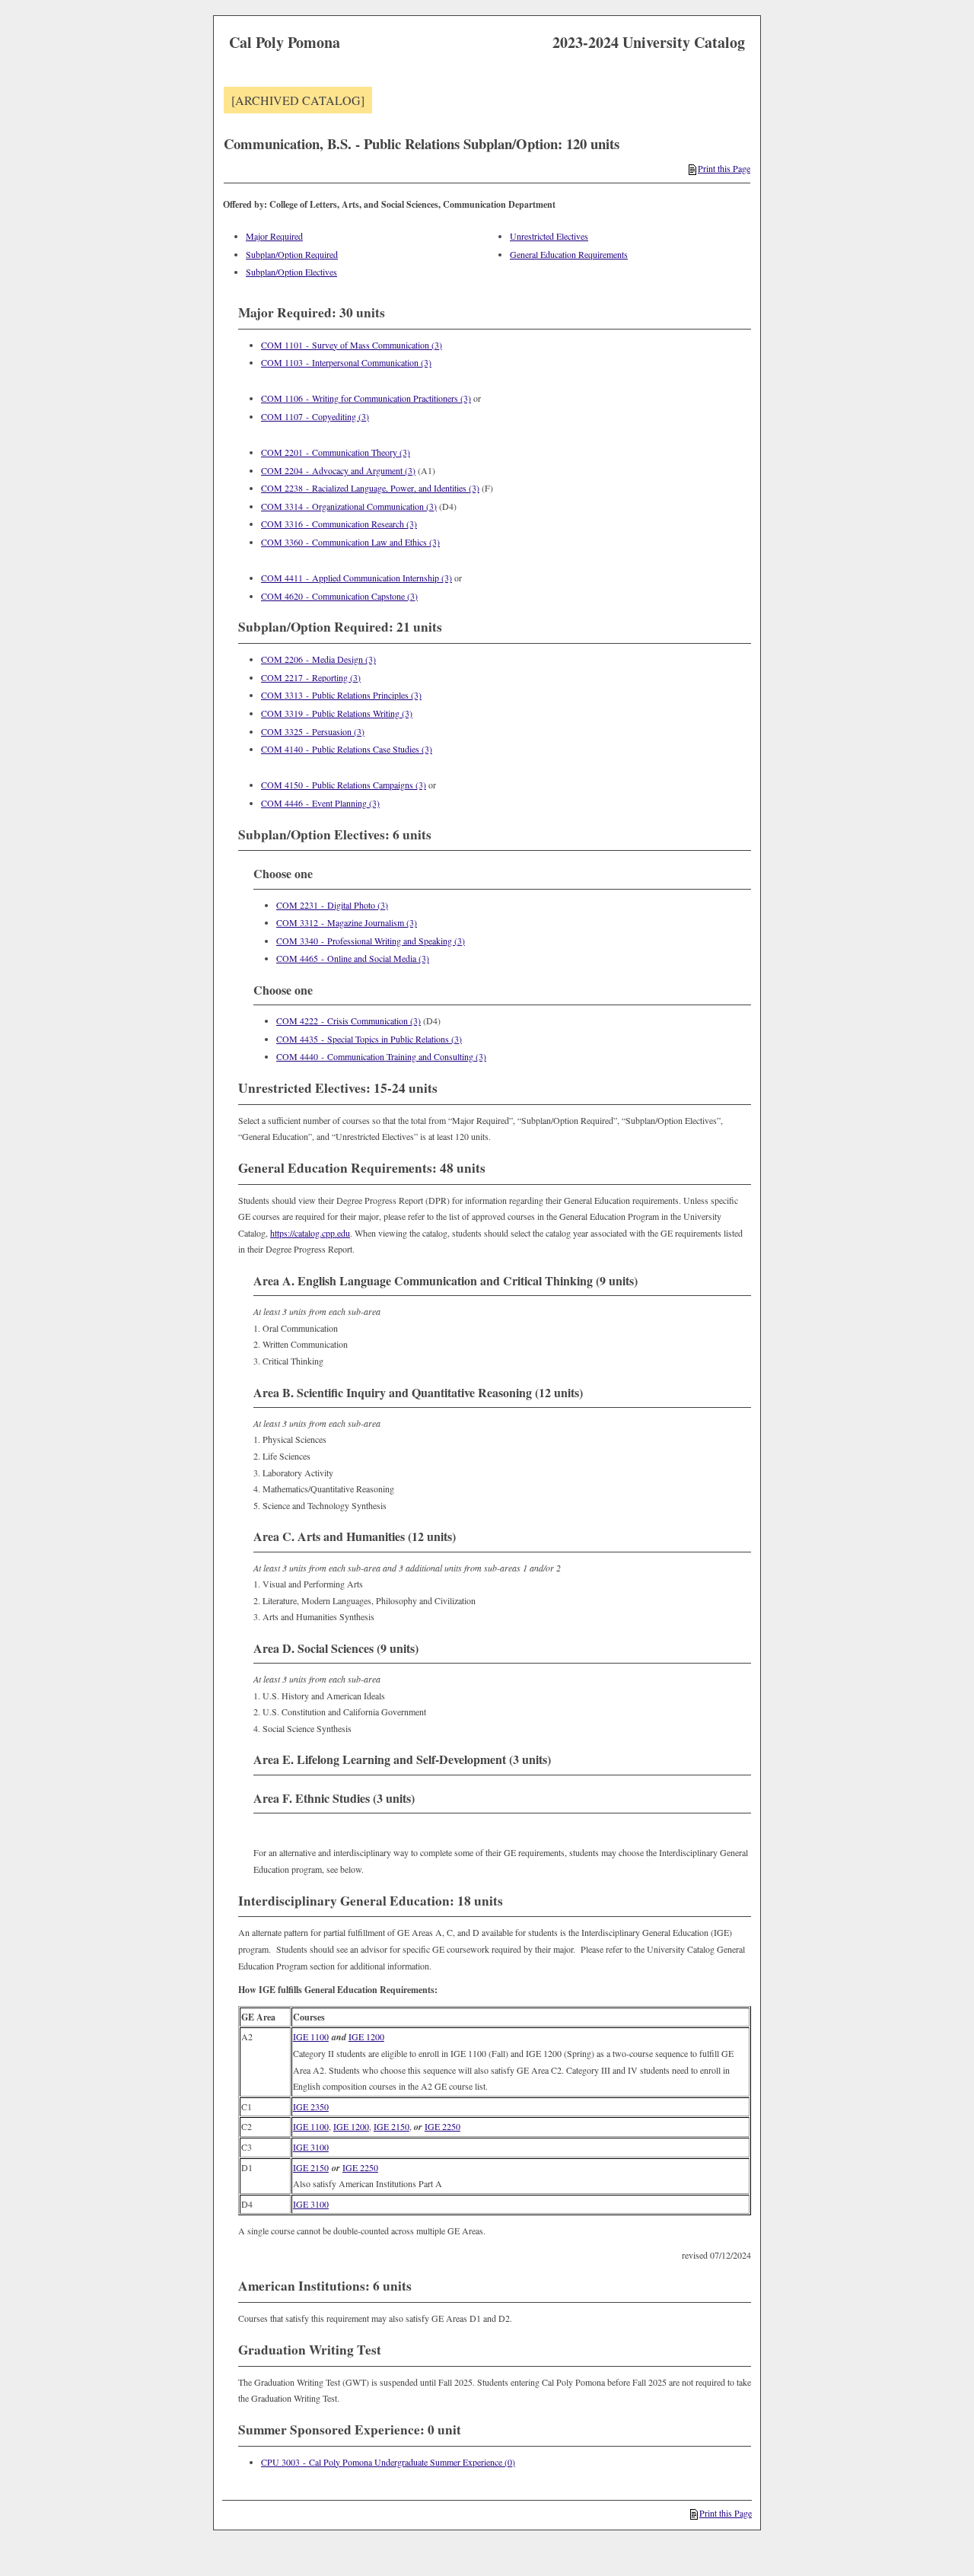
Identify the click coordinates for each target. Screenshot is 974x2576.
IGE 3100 (311, 2147)
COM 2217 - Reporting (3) (311, 677)
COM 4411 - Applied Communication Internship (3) (356, 578)
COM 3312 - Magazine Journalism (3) (347, 922)
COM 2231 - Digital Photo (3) (332, 905)
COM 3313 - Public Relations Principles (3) (341, 695)
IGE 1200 (366, 2036)
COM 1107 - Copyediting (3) (315, 416)
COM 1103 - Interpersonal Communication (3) (346, 362)
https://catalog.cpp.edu (310, 1233)
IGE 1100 (311, 2036)
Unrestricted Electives (549, 236)
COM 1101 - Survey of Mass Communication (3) (352, 345)
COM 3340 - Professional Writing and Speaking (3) (371, 941)
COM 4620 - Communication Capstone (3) (339, 596)
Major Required (274, 236)
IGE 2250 (442, 2126)
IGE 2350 (311, 2106)
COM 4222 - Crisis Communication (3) (349, 1021)
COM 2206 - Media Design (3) (318, 659)
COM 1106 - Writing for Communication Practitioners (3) (366, 398)
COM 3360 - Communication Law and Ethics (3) (350, 542)
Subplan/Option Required (292, 254)
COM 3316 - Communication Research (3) (339, 524)
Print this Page (724, 168)
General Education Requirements (569, 254)
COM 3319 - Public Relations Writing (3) (337, 713)
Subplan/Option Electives (291, 272)
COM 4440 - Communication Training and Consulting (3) (381, 1056)
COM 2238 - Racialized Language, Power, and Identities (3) (370, 488)
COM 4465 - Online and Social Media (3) (353, 958)
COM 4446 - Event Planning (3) (320, 803)
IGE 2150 (392, 2126)
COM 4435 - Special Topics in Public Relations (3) (369, 1039)
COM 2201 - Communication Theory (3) (336, 452)
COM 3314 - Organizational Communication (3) (349, 506)
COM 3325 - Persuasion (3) (313, 731)
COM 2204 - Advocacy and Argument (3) (338, 470)
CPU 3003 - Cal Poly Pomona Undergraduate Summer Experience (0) (388, 2462)
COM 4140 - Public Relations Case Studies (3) (347, 749)
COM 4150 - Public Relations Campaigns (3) (344, 785)
